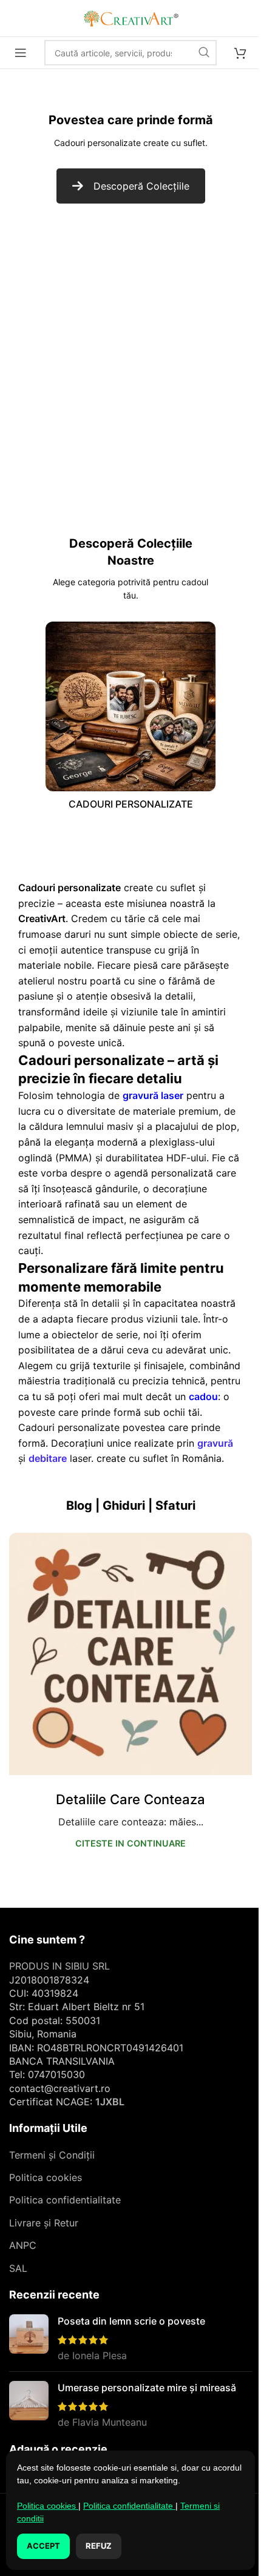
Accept (43, 2546)
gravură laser (153, 1095)
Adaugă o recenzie (58, 2449)
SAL (18, 2268)
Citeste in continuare (130, 1843)
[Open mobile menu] (21, 53)
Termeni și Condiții (52, 2155)
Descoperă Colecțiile (141, 186)
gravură (215, 1443)
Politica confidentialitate (65, 2200)
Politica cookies (46, 2177)
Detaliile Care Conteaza (130, 1799)
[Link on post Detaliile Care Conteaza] (130, 1654)
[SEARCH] (204, 53)
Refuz (99, 2546)
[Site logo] (130, 17)
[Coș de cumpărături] (240, 53)
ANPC (23, 2245)
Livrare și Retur (44, 2223)
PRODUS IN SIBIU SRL (59, 1966)
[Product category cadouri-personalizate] (130, 719)
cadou (203, 1396)
